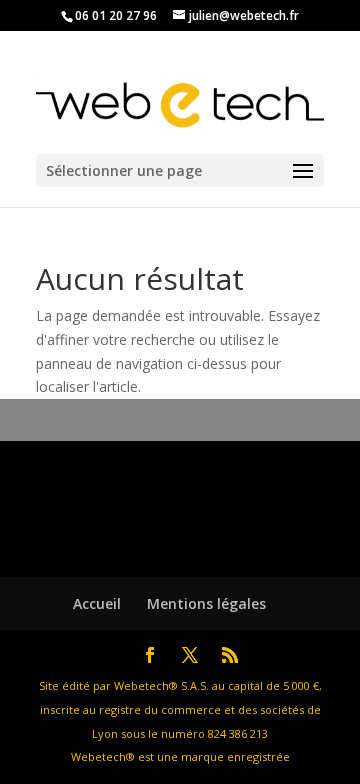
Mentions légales (206, 603)
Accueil (97, 603)
